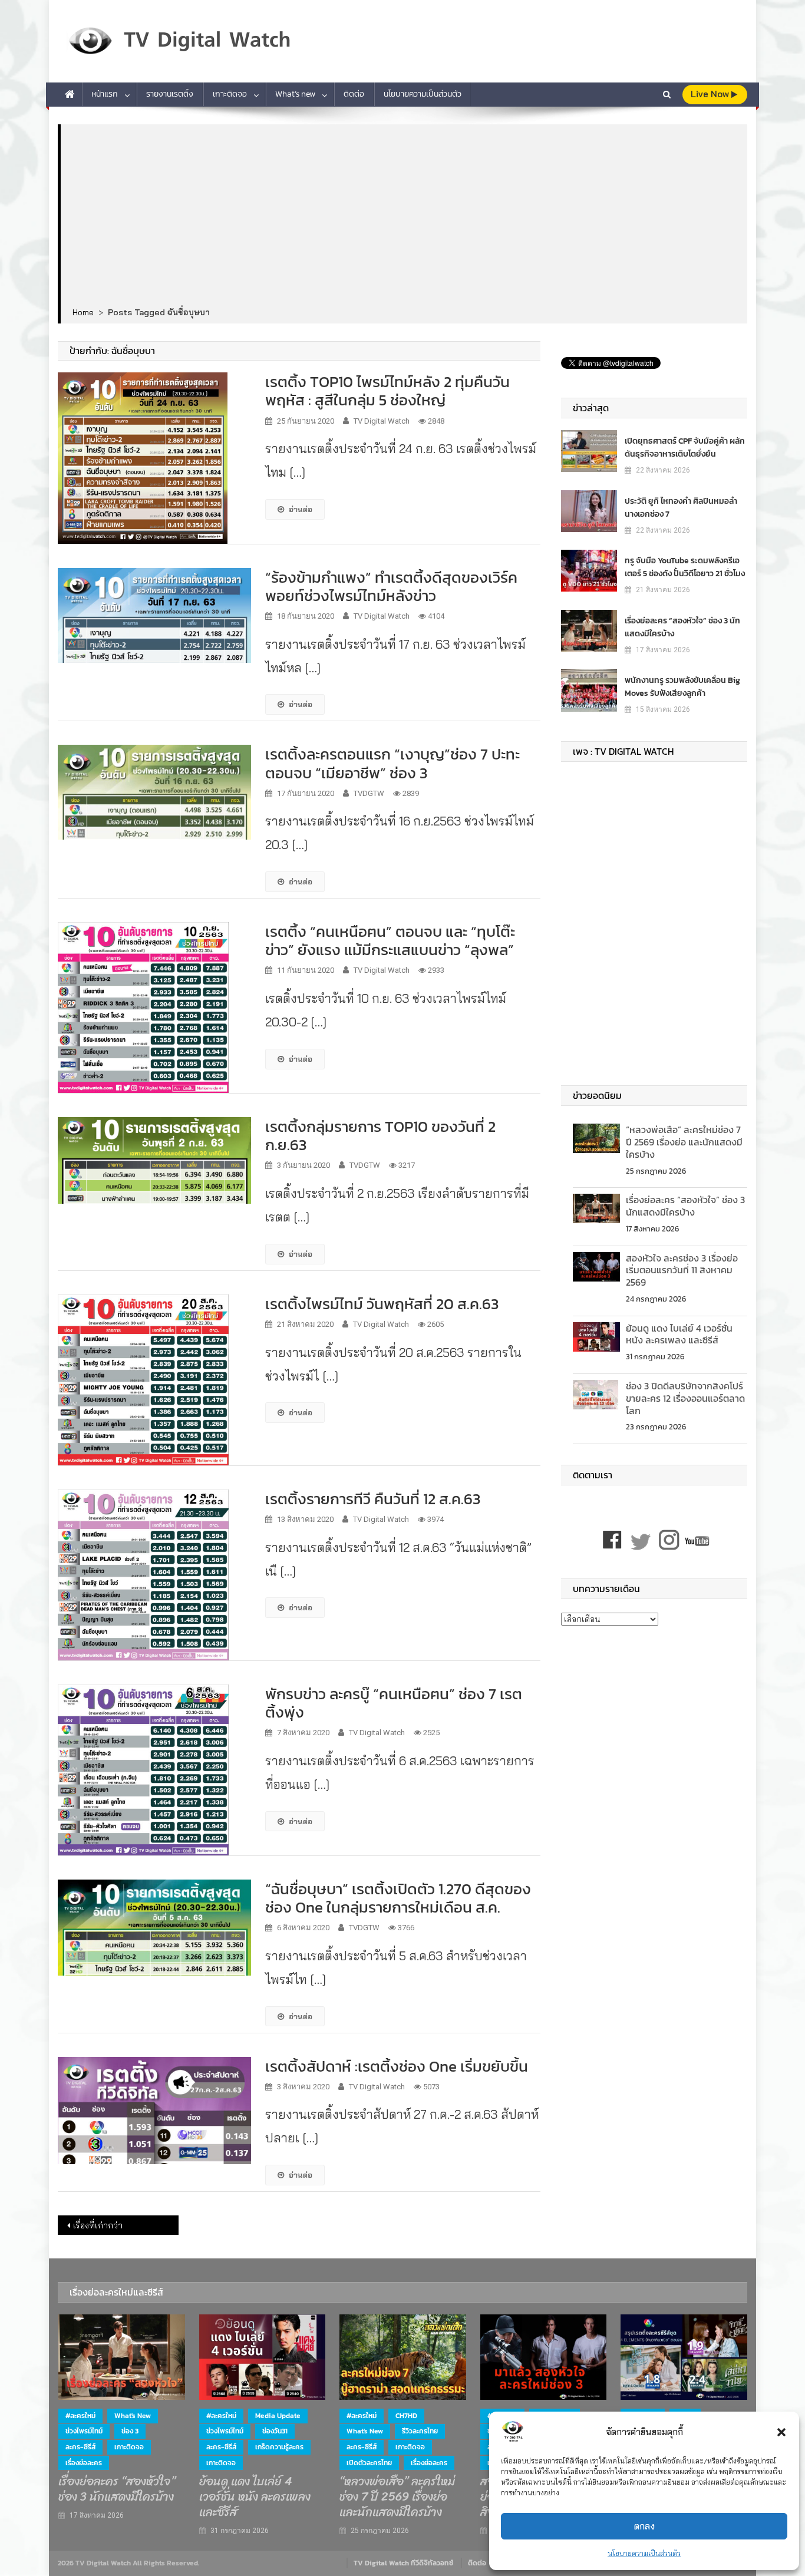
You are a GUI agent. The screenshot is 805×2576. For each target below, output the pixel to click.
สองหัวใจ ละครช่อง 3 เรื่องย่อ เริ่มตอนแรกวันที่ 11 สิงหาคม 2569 (682, 1270)
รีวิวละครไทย (420, 2431)
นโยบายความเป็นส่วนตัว (644, 2553)
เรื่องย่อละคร (84, 2463)
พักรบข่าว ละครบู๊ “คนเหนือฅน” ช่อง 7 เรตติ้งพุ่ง (394, 1703)
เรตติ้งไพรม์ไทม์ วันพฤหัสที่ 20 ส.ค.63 (382, 1304)
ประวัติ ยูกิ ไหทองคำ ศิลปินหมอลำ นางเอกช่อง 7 (681, 508)
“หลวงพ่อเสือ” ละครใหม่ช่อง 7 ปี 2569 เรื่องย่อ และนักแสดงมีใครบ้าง (684, 1142)
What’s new (295, 94)
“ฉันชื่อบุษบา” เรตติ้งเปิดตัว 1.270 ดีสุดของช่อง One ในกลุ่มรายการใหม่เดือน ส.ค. (398, 1898)
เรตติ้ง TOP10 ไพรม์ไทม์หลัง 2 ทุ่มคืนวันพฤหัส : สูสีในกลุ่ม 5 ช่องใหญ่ (387, 391)
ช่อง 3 (130, 2431)
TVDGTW (369, 793)
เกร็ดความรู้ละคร (279, 2447)
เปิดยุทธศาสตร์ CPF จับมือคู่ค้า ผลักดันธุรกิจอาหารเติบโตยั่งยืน (685, 448)
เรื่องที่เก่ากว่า (98, 2225)
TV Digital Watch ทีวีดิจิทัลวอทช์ (403, 2563)
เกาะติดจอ (230, 94)
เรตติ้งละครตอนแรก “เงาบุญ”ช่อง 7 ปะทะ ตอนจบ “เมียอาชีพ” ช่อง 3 (392, 763)
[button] (781, 2432)
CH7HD (406, 2416)
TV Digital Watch (382, 421)
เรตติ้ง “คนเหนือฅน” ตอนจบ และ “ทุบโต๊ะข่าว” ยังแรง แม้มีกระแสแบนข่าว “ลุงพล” (390, 940)
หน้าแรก (105, 94)
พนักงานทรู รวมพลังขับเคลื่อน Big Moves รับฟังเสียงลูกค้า (682, 687)
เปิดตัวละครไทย (369, 2463)
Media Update (278, 2416)
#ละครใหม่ (80, 2416)
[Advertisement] (404, 216)
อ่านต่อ (301, 509)
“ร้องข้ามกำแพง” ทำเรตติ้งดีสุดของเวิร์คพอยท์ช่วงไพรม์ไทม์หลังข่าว (391, 586)
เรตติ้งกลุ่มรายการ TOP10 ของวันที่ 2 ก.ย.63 (380, 1135)
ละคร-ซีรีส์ (80, 2447)
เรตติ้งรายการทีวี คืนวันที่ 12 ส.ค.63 (373, 1499)
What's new (133, 2416)
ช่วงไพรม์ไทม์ (84, 2431)
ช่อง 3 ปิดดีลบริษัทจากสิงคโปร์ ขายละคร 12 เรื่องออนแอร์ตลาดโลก (685, 1398)
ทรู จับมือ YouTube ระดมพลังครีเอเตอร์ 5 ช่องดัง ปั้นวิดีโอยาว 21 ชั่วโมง (685, 567)
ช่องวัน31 (275, 2431)
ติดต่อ (354, 94)
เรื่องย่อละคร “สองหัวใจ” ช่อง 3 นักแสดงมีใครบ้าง (682, 627)
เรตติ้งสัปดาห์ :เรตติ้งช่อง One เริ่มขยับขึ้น (397, 2066)
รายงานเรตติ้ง (170, 94)
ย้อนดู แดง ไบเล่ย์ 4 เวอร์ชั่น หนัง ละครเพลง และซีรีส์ (679, 1334)
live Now (711, 94)
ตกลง (644, 2526)
